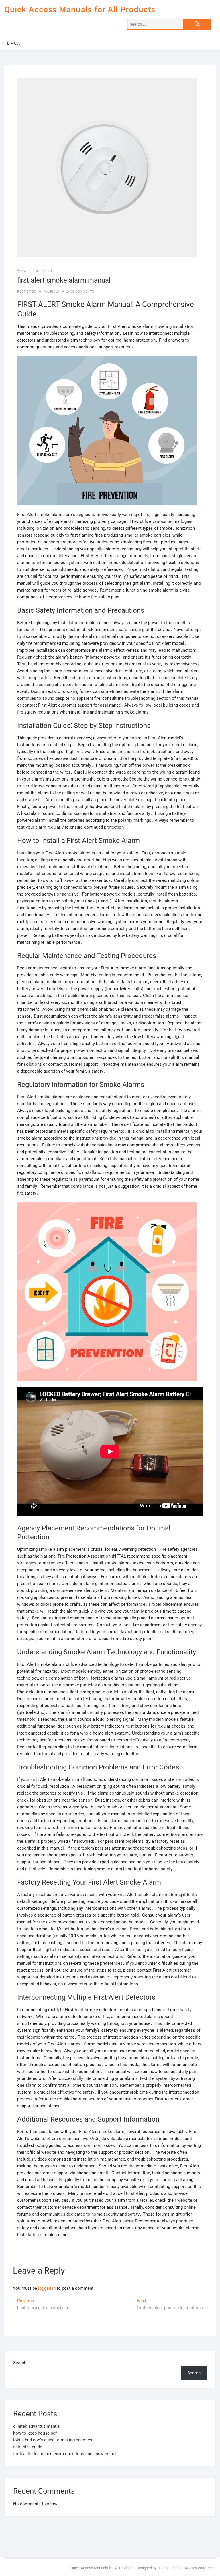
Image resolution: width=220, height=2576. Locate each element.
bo (34, 292)
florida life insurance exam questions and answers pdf (65, 2454)
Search (20, 2363)
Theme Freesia (170, 2568)
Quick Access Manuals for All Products (80, 10)
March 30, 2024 (37, 271)
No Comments (82, 292)
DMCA (14, 43)
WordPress (207, 2568)
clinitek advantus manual (37, 2426)
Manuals (51, 292)
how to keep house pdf (35, 2433)
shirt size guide (28, 2447)
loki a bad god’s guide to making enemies (53, 2440)
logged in (47, 2288)
